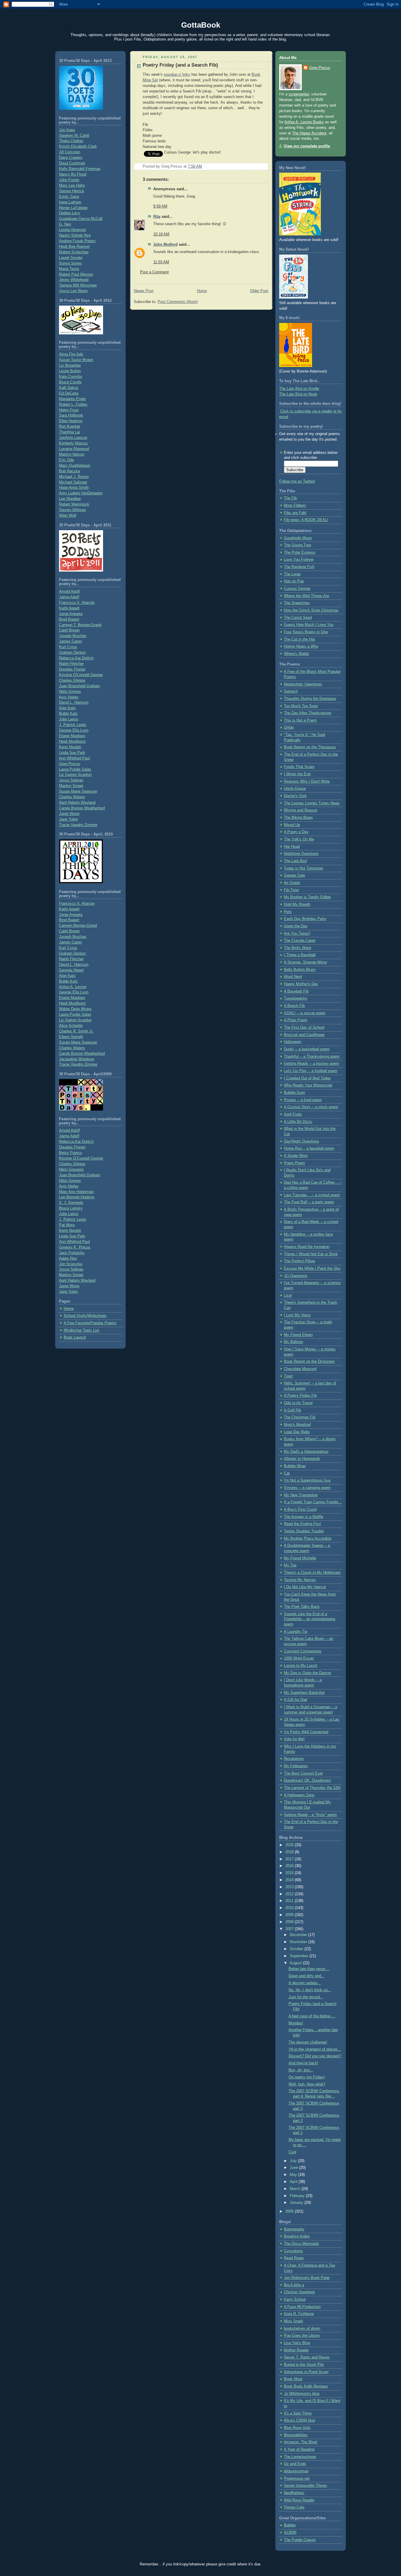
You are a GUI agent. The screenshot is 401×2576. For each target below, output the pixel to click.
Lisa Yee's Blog (297, 2343)
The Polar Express (300, 552)
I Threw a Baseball (300, 955)
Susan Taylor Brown (76, 360)
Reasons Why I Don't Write (307, 781)
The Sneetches (297, 603)
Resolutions (294, 1759)
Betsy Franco (70, 1153)
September (300, 1956)
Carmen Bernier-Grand (78, 926)
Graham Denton (72, 653)
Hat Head (292, 847)
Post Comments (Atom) (178, 302)
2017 (290, 1859)
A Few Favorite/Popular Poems (90, 1323)
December (299, 1935)
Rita (157, 217)
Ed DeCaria (69, 393)
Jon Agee (67, 130)
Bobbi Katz (68, 714)
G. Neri (65, 224)
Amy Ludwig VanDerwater (81, 493)
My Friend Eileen (298, 1335)
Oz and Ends (295, 2464)
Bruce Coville (70, 382)
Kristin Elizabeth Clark (78, 146)
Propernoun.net (297, 2479)
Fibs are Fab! (295, 513)
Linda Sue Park (72, 753)
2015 (290, 1873)
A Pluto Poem (296, 1020)
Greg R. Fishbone (299, 2314)
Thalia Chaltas (71, 141)
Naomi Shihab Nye (75, 235)
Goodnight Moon (298, 538)
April (294, 2182)
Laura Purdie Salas (75, 769)
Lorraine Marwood (74, 449)
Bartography (294, 2229)
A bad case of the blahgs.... (312, 2016)
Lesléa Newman (73, 230)
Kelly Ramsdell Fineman (80, 169)
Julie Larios (69, 719)
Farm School (295, 2299)
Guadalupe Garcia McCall (81, 219)
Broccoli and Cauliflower (304, 1035)
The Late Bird (295, 861)
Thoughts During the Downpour (310, 699)
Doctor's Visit (295, 796)
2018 (290, 1852)
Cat (287, 1473)
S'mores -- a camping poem (307, 1488)
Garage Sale (294, 875)
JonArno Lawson (73, 438)
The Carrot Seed (298, 618)
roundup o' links (177, 75)
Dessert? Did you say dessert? (315, 2056)
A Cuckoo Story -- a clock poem (311, 1107)
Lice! (288, 1295)
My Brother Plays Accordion (308, 1539)
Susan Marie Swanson (78, 791)
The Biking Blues (298, 818)
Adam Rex (68, 1258)
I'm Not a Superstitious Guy (307, 1480)
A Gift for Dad (295, 1700)
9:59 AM (160, 206)
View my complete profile (307, 146)
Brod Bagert (69, 619)
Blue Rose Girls (297, 2428)
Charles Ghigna (72, 680)
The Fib (290, 498)
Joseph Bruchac (73, 636)
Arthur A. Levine (73, 987)
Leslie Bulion (70, 371)
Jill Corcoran (70, 152)
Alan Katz (67, 708)
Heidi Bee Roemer (74, 247)
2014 (290, 1880)
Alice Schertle (71, 1026)
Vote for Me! (294, 1739)
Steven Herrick (72, 191)
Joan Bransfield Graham (80, 686)
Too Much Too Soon (301, 706)
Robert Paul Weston (76, 274)
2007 (290, 1929)
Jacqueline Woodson (77, 1059)
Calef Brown (69, 630)
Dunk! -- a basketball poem (307, 1049)
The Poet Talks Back (302, 1607)
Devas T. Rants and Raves (307, 2357)
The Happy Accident (309, 133)
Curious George (297, 589)
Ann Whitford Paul (74, 758)
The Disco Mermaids (301, 2244)
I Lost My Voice (297, 1315)
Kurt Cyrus (68, 647)
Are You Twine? (297, 934)
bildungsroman (296, 2471)
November (299, 1942)
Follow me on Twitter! (297, 481)
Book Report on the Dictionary (309, 1362)
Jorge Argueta (71, 614)
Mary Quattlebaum (75, 466)
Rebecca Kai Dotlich (76, 658)
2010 (290, 1908)
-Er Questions (296, 1276)
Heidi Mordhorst (72, 742)
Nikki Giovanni (71, 1170)
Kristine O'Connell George (81, 675)
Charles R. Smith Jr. (76, 1031)
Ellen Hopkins (71, 421)
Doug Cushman (72, 163)
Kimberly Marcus (73, 443)
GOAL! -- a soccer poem (305, 1013)
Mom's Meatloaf (297, 1425)
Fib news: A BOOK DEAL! (306, 520)
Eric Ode (66, 460)
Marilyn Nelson (72, 454)
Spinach (291, 691)
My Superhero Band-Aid (304, 1693)
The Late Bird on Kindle (299, 389)
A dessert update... (305, 1983)
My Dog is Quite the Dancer (308, 1673)
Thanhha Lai (69, 432)
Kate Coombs (71, 377)
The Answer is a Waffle (304, 1517)
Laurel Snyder (71, 258)
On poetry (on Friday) (307, 2077)
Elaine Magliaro (72, 736)
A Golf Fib (292, 1410)
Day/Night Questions (301, 1141)
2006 (290, 2211)
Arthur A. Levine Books (304, 122)
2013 (290, 1887)
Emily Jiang (69, 197)
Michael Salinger (73, 482)
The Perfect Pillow (299, 1261)
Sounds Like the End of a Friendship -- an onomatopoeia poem (310, 1619)
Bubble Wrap (295, 1466)
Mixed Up (292, 825)
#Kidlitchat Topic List (81, 1330)
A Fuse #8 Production (302, 2307)
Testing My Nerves (300, 1580)
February (298, 2196)
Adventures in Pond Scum (306, 2372)
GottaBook (201, 25)
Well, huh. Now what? (307, 2084)
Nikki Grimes (70, 692)
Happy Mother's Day (301, 984)
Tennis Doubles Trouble (304, 1531)
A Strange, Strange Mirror (305, 962)
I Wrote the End (297, 774)
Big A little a (294, 2285)
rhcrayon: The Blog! (301, 2442)
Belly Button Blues (300, 970)
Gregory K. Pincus (75, 1247)
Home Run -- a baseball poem (309, 1148)
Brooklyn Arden (297, 2236)
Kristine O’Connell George (81, 1158)
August (296, 1963)
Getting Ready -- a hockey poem (311, 1064)
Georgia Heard (71, 970)
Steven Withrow (72, 510)
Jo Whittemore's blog (302, 2394)
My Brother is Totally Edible (307, 897)
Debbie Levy (70, 213)
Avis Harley (69, 697)
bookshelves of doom (302, 2329)
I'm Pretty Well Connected (306, 1732)
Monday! (296, 2023)
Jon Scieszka (71, 1264)
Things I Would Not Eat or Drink (311, 1254)
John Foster (69, 180)
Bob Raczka (69, 471)
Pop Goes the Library (302, 2336)
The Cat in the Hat (299, 639)
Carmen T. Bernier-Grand (80, 625)
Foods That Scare (299, 767)
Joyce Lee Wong (73, 291)
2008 (290, 1922)
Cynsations (293, 2251)
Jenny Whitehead (74, 280)
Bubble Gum (294, 1093)
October (297, 1949)
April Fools (293, 1114)
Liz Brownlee (70, 365)
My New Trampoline (301, 1495)
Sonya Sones (70, 263)
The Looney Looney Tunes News (312, 803)
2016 (290, 1866)
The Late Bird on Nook (298, 394)
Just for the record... (306, 1997)
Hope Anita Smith (74, 488)
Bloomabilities (296, 2435)
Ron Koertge (70, 427)
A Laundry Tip (296, 1632)
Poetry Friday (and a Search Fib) (180, 65)
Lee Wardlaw (70, 499)
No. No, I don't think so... (310, 1990)
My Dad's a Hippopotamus (306, 1452)
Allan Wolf (68, 515)
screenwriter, (299, 94)
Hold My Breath (297, 904)
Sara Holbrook (71, 415)
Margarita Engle (72, 399)
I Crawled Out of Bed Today (307, 1078)
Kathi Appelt (69, 608)
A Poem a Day (296, 832)
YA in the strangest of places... (315, 2049)
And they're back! (303, 2063)
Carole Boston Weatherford (82, 808)
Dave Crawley (71, 158)
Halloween (293, 1042)
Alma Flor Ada (71, 354)
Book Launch (75, 1337)
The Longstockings (300, 2457)
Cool (292, 2152)
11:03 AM (161, 262)
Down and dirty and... (307, 1976)
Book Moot (293, 2379)
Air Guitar (292, 883)
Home (69, 1309)
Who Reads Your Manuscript (308, 1085)
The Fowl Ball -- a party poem (309, 1202)
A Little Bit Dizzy (298, 1122)
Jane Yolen (68, 819)
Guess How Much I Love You (309, 625)
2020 (290, 1845)
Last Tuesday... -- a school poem (312, 1195)
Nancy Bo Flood (73, 174)
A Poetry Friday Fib (300, 1396)
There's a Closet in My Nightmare (312, 1573)
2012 (290, 1894)
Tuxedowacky (296, 998)
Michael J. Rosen (74, 477)
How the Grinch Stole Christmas (311, 610)
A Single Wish (296, 1156)
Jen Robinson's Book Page (307, 2278)
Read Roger (294, 2258)
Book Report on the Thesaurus (310, 747)
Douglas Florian (72, 669)
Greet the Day (296, 926)
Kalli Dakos (69, 388)
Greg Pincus (70, 764)
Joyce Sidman (71, 780)
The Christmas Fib (300, 1417)
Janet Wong (69, 814)
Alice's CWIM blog (299, 2420)
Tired (288, 1376)
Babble (290, 2525)
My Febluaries (296, 1766)
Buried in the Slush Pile (304, 2365)
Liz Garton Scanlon (75, 775)
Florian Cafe (294, 2507)
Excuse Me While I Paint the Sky (312, 1268)
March (296, 2189)
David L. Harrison (74, 702)
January (297, 2203)
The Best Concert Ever (303, 1773)
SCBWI (290, 2533)
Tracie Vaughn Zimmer (78, 825)
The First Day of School (304, 1027)
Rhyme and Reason (301, 810)
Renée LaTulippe (73, 208)
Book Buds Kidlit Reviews (306, 2386)
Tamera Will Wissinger (78, 285)
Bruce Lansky (71, 1208)
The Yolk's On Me (299, 839)
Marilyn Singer (71, 786)
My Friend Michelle (300, 1558)
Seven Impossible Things (305, 2486)
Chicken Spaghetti (299, 2292)
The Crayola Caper (300, 941)
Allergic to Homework (302, 1459)
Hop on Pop (294, 581)
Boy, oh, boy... (301, 2070)
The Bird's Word (297, 948)
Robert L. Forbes (73, 405)
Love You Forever (299, 560)
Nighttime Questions (301, 854)
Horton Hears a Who (301, 646)
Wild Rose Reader (299, 2500)
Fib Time (291, 890)
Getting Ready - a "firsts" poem (310, 1815)
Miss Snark (294, 2321)
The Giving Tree (298, 545)
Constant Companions (303, 1651)
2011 (290, 1901)
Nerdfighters (294, 2493)
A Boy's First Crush (300, 1509)
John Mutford (165, 245)
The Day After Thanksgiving (308, 713)
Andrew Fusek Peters (77, 241)
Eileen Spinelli (71, 1037)
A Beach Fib (294, 1006)
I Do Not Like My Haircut (305, 1587)
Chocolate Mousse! (300, 1369)
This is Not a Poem (300, 720)
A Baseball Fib (296, 991)
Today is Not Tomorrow (303, 868)
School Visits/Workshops (85, 1316)
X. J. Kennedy (71, 1203)
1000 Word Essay (299, 1658)
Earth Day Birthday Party (305, 919)
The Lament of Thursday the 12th (312, 1788)
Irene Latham (70, 202)
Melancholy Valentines (303, 684)
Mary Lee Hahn (72, 186)
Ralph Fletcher (71, 664)
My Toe (290, 1565)
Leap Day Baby (297, 1432)
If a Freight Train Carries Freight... (313, 1502)
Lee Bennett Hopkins (77, 1197)
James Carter (70, 641)
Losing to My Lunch (301, 1666)
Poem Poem (294, 1163)
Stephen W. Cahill (74, 136)
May (294, 2175)
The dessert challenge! (308, 2042)
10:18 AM (161, 234)
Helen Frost (69, 410)
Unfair (289, 727)
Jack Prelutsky (72, 1253)
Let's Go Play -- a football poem (311, 1071)
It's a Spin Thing (298, 2413)
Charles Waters (72, 797)
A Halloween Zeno (299, 1795)
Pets (288, 912)
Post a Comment (154, 272)
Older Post (259, 291)
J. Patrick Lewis (73, 725)
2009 (290, 1915)
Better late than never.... (309, 1969)
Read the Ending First (302, 1524)
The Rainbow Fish (299, 567)
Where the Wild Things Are (306, 596)
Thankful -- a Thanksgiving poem (312, 1057)
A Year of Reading (299, 2449)
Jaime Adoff (69, 597)
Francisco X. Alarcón (77, 603)
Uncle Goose (295, 789)
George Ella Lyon (74, 730)
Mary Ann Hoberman (76, 1192)
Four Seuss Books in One (306, 632)
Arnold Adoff (69, 592)
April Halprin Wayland (77, 803)
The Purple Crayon (300, 2540)
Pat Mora (67, 1225)
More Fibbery (295, 506)
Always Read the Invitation (307, 1247)
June (294, 2168)
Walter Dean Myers (75, 1009)
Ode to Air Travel (298, 1403)
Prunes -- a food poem (303, 1100)
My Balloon (293, 1342)
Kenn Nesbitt (70, 747)
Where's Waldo (296, 654)
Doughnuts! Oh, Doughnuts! (308, 1780)
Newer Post (144, 291)
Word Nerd (293, 977)
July (294, 2161)
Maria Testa (69, 269)
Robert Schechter (74, 252)
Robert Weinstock (74, 504)
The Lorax (292, 574)
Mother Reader (296, 2350)
